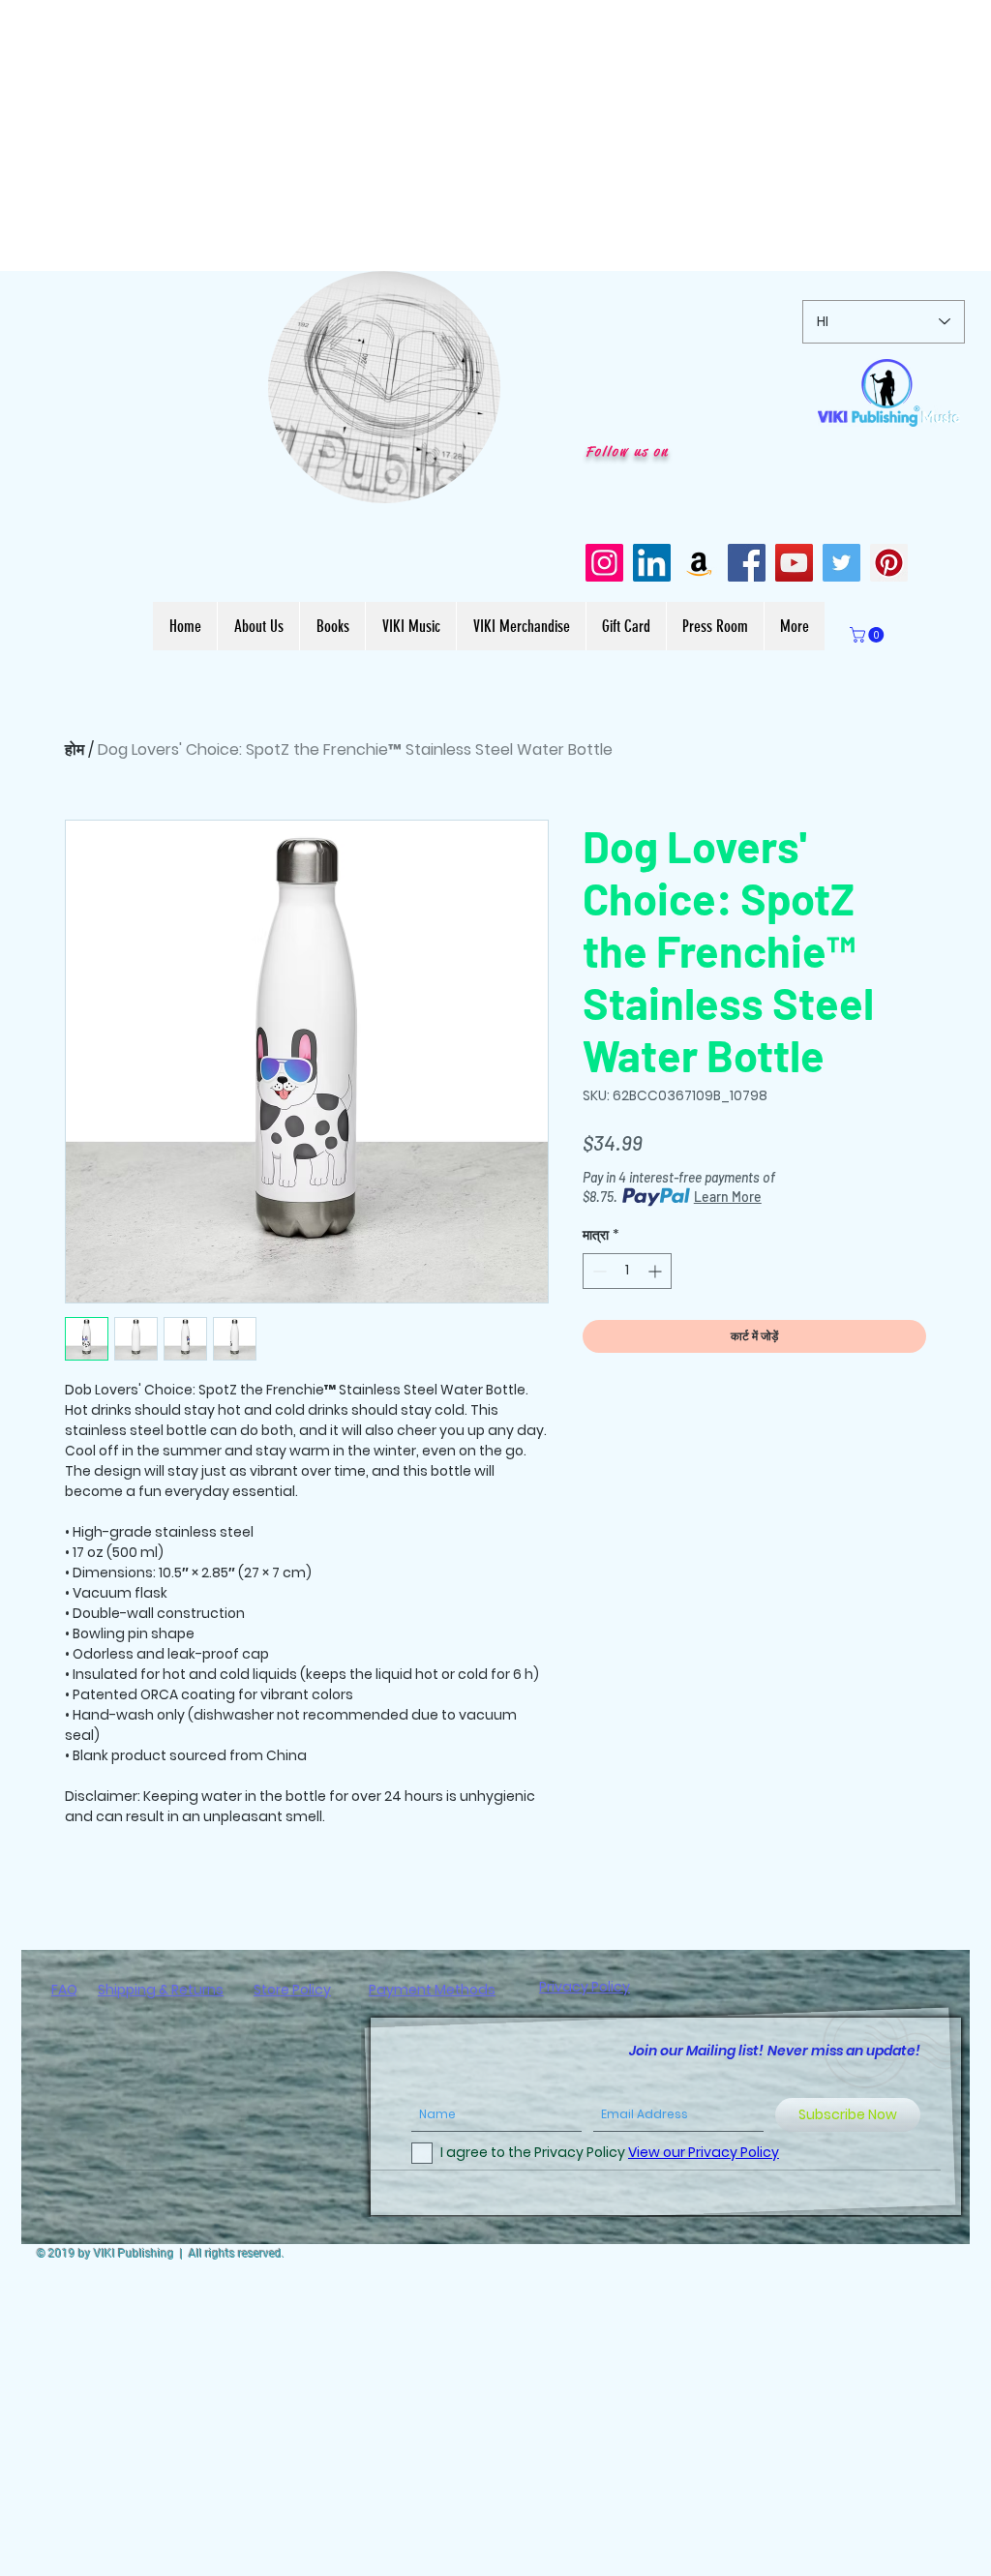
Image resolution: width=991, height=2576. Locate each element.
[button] (476, 482)
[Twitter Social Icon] (841, 563)
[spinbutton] (627, 1271)
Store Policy (292, 1990)
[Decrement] (598, 1271)
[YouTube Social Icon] (794, 563)
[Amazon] (699, 563)
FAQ (64, 1990)
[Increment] (657, 1271)
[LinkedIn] (652, 563)
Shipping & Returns (161, 1990)
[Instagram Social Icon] (604, 563)
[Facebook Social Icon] (747, 563)
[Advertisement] (495, 135)
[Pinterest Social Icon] (889, 563)
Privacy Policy (585, 1987)
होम (75, 749)
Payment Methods (432, 1990)
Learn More (728, 1197)
